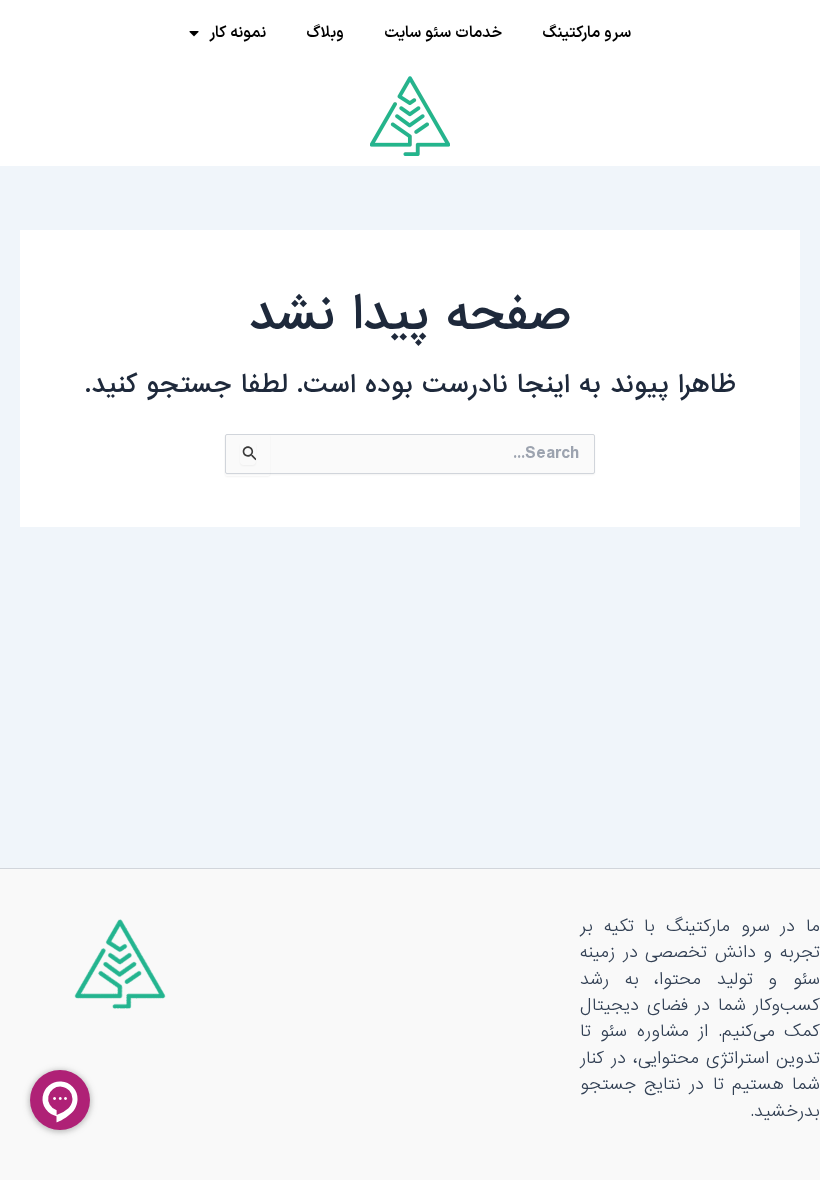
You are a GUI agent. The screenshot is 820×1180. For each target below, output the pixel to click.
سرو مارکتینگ (586, 33)
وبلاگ (325, 33)
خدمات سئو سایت (443, 33)
